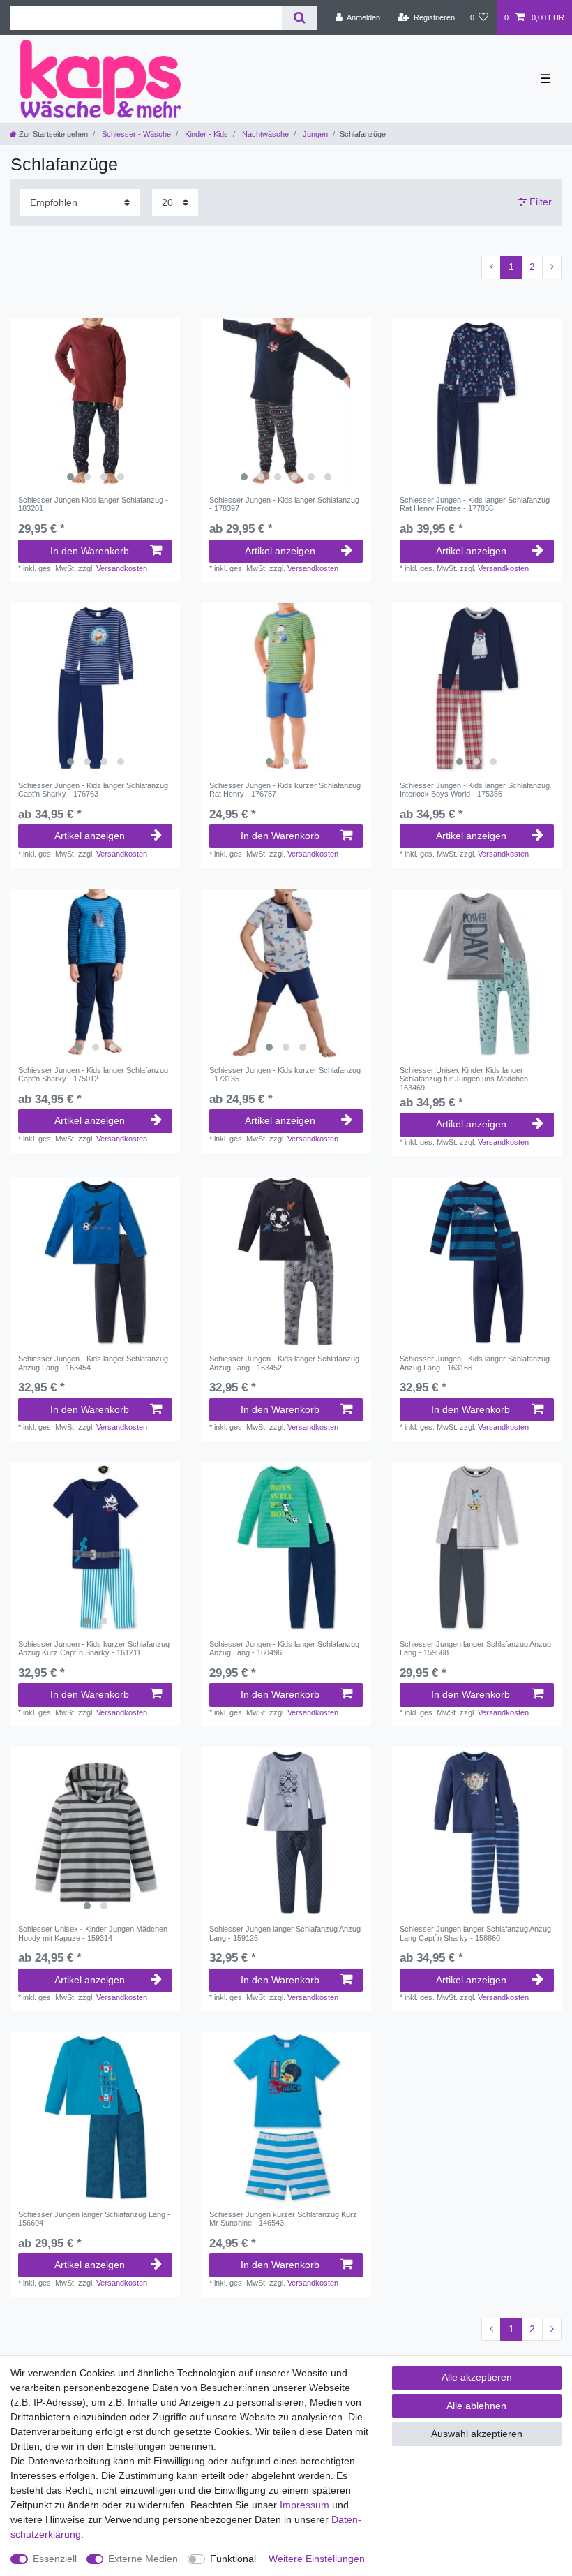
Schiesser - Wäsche (135, 134)
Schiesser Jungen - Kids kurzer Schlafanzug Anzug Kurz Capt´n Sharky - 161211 (94, 1648)
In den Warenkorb (90, 551)
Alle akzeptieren (477, 2377)
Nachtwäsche (264, 134)
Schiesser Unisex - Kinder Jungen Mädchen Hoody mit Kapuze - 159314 (93, 1933)
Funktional (233, 2559)
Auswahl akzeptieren (477, 2434)
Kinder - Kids (205, 134)
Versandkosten (122, 568)
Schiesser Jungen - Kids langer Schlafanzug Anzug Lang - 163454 (93, 1363)
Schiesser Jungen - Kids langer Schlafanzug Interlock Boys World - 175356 (475, 790)
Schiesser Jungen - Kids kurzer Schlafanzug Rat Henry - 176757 (285, 790)
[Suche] (300, 18)
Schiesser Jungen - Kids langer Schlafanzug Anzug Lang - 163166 (475, 1363)
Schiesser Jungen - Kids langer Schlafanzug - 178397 (284, 504)
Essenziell (55, 2559)
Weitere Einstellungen (317, 2559)
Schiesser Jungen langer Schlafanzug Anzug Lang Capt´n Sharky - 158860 (475, 1933)
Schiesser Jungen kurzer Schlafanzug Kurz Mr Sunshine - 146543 (283, 2219)
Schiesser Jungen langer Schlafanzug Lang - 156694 (94, 2219)
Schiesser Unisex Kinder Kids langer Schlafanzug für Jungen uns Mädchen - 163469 (466, 1079)
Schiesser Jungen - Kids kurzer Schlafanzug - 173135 (285, 1074)
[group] (95, 403)
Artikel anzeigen (280, 551)
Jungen (314, 134)
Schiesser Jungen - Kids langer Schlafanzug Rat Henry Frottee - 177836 (475, 504)
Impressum (304, 2505)
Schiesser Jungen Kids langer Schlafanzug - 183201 (93, 504)
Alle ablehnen (476, 2406)
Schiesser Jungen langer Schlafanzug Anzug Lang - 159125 (285, 1933)
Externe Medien (143, 2559)
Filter (539, 202)
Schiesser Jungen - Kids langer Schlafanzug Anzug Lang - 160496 (284, 1648)
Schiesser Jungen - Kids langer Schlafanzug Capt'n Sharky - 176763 (93, 790)
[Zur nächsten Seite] (552, 267)
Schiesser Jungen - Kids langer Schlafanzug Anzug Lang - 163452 (284, 1363)
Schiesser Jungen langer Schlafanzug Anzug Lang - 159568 (475, 1648)
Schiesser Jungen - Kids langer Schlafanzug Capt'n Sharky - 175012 (93, 1074)
